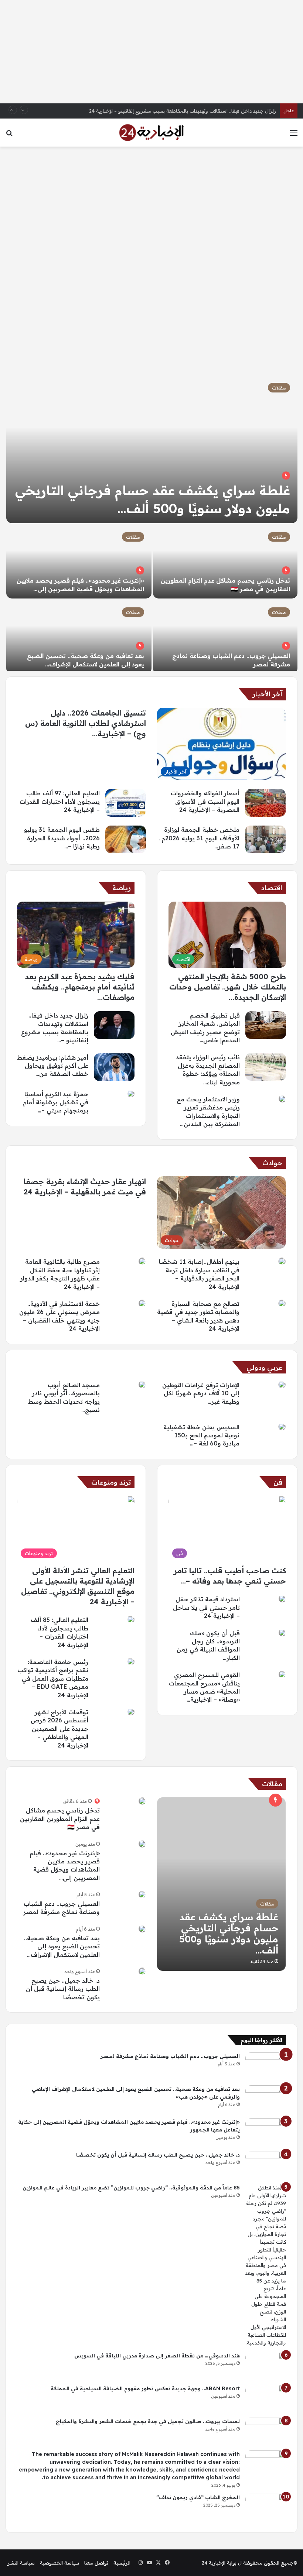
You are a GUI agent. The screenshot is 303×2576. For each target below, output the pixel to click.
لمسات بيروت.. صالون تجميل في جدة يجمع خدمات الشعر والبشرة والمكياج (148, 2421)
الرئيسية (122, 2563)
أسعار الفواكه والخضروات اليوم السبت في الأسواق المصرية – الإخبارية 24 (205, 801)
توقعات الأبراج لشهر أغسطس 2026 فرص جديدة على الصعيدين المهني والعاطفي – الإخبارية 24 (59, 1729)
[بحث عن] (9, 135)
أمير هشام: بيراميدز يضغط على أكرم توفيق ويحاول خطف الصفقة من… (53, 1066)
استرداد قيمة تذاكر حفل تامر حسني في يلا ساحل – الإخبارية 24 (206, 1607)
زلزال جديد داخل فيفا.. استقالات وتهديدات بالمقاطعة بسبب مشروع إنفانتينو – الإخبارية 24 (183, 111)
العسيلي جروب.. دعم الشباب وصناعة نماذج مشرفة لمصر (170, 2056)
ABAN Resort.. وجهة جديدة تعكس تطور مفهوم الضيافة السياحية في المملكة (145, 2388)
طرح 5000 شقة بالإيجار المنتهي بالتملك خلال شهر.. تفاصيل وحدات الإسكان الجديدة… (228, 987)
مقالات (279, 388)
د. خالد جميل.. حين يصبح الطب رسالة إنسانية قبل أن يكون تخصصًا (63, 1989)
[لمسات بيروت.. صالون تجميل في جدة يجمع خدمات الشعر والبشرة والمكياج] (266, 2431)
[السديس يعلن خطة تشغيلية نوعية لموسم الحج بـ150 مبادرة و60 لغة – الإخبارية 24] (282, 1427)
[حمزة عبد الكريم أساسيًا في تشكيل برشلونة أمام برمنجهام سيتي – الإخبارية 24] (131, 1094)
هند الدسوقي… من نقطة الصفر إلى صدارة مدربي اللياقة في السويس (157, 2356)
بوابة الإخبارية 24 (219, 2563)
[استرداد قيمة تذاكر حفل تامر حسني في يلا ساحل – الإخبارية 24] (282, 1599)
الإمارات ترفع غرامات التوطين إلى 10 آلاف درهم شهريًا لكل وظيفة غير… (201, 1393)
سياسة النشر (21, 2563)
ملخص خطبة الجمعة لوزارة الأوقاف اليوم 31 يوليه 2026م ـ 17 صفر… (199, 838)
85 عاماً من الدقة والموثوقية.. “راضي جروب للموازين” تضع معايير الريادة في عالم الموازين (131, 2188)
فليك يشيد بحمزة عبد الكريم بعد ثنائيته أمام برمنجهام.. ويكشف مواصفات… (80, 987)
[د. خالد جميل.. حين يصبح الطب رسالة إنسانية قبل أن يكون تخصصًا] (142, 1971)
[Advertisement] (151, 52)
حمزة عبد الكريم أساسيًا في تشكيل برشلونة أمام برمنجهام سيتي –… (56, 1102)
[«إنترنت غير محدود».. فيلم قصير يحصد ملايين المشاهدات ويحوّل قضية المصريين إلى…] (79, 562)
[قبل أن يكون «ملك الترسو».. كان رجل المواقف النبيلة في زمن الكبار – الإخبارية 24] (282, 1633)
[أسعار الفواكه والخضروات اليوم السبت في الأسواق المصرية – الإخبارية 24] (265, 803)
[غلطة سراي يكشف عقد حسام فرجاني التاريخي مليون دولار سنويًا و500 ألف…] (152, 449)
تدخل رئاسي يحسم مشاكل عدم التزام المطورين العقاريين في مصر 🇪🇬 (60, 1819)
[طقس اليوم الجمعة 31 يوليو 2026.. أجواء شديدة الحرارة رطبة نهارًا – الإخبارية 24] (126, 839)
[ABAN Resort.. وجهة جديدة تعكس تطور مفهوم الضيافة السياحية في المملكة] (266, 2399)
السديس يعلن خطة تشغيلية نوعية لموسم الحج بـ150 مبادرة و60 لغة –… (201, 1435)
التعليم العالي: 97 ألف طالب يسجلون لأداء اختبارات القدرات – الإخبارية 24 (60, 801)
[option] (151, 523)
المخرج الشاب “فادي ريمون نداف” (198, 2497)
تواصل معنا (96, 2563)
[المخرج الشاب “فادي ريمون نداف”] (266, 2508)
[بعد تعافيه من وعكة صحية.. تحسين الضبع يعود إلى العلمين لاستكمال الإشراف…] (79, 637)
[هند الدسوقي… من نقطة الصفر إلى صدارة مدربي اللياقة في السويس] (266, 2366)
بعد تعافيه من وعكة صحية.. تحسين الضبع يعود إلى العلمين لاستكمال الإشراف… (62, 1946)
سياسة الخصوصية (59, 2563)
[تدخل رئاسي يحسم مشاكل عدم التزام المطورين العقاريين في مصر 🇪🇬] (225, 562)
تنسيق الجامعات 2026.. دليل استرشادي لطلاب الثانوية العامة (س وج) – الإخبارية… (86, 723)
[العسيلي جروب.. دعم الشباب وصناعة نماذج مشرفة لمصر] (225, 637)
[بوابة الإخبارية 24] (151, 133)
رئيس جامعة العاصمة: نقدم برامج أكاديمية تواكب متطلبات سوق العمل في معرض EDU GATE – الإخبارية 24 (53, 1678)
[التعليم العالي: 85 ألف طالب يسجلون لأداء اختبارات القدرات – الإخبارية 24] (131, 1619)
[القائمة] (294, 135)
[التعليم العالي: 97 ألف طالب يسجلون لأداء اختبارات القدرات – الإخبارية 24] (126, 803)
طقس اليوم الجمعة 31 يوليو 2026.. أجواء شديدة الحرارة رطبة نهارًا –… (62, 838)
